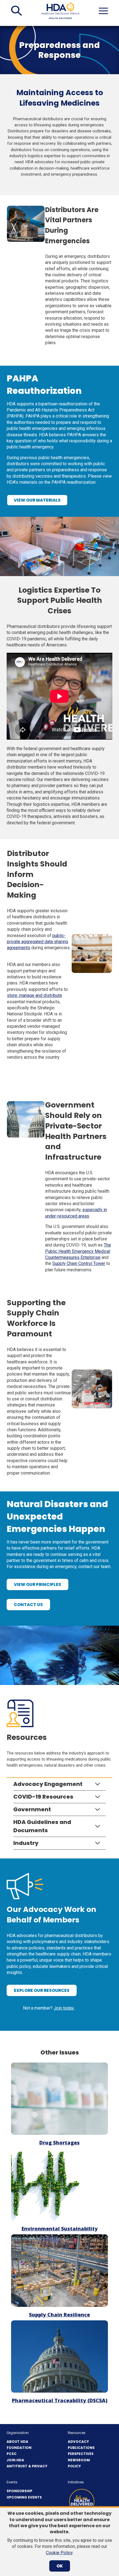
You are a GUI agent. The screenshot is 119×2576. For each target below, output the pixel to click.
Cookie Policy (59, 2553)
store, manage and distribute (34, 995)
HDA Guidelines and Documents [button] (42, 1826)
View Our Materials (37, 500)
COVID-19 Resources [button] (43, 1797)
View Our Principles (41, 1586)
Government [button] (32, 1809)
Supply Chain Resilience (59, 2315)
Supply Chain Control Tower (79, 1263)
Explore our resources (42, 1990)
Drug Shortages (59, 2142)
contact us (28, 1605)
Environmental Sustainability (60, 2229)
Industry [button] (26, 1843)
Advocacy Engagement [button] (48, 1784)
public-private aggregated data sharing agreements (37, 942)
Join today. (64, 2008)
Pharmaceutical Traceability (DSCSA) (60, 2400)
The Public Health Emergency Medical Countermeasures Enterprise (78, 1251)
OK (60, 2566)
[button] (16, 11)
